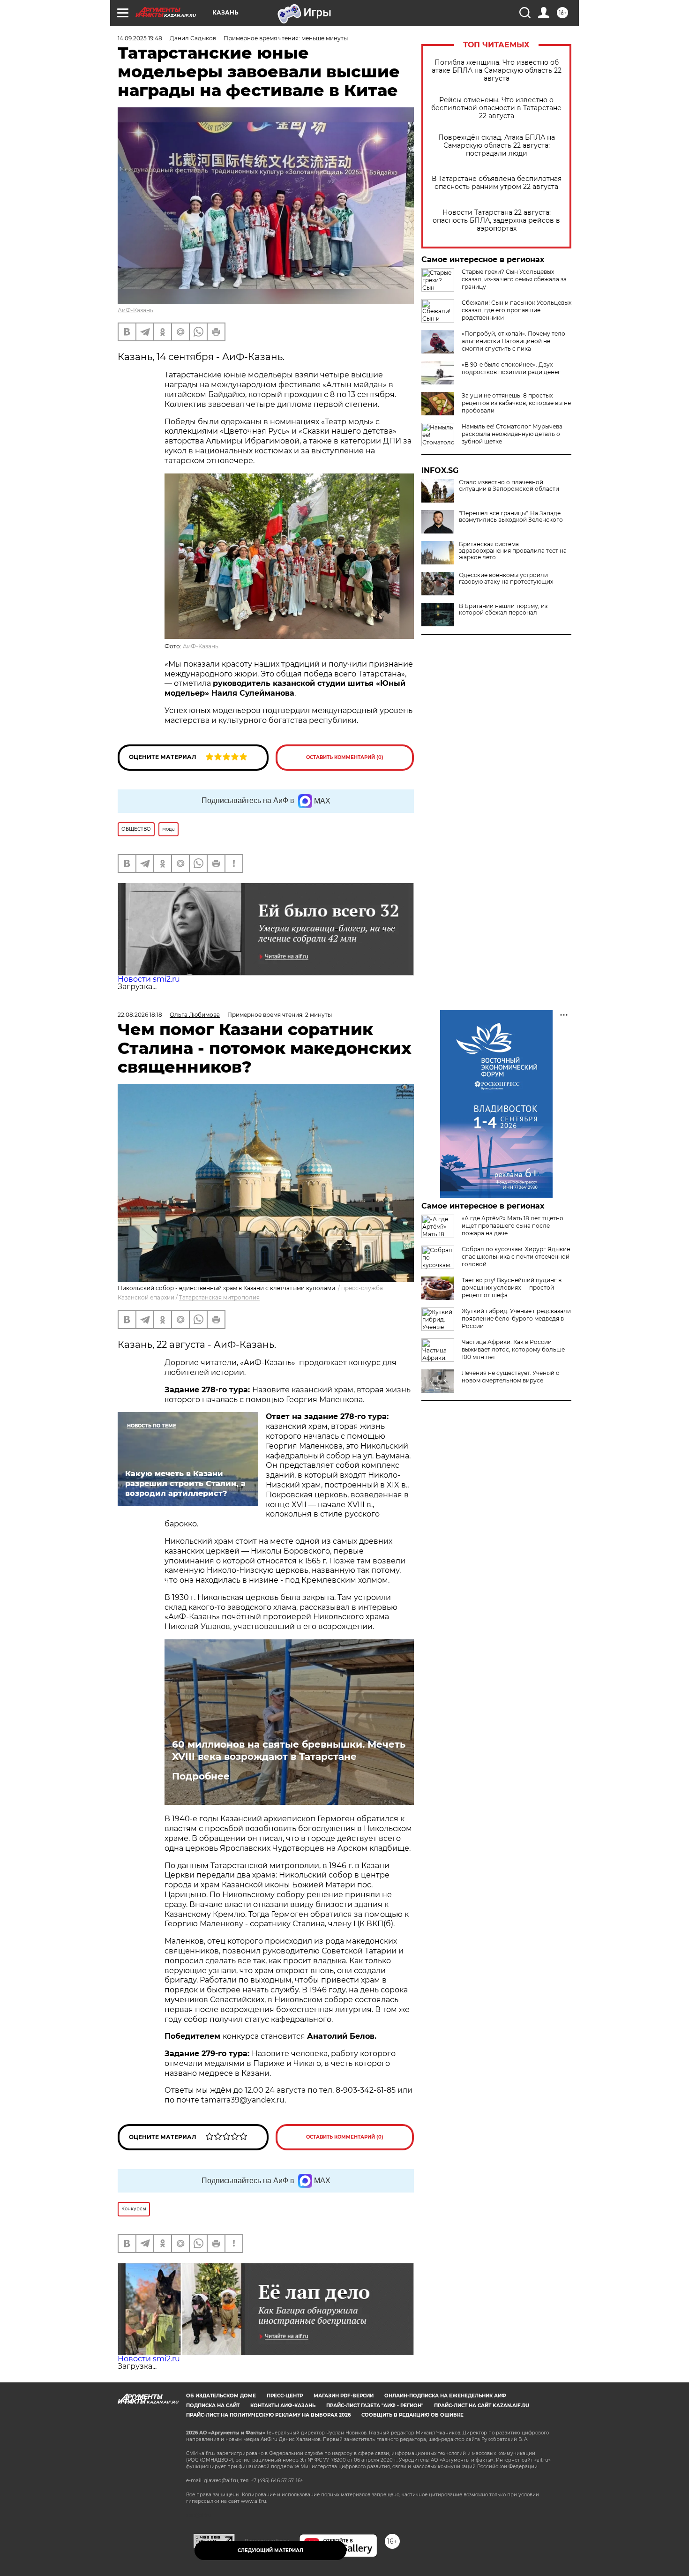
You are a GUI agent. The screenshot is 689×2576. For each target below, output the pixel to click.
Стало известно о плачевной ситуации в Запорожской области (509, 486)
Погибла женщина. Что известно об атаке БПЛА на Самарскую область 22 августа (497, 71)
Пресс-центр (285, 2396)
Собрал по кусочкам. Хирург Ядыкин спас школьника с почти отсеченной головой (516, 1257)
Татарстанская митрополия (219, 1297)
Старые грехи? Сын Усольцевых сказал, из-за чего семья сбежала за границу (514, 279)
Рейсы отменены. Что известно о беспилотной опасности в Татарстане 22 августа (496, 108)
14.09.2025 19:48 (140, 38)
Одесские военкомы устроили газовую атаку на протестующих (506, 578)
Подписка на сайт (213, 2406)
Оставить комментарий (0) (345, 757)
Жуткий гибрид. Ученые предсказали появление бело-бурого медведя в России (516, 1318)
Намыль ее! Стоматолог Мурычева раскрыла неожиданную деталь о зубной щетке (512, 434)
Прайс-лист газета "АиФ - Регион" (375, 2406)
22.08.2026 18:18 (140, 1015)
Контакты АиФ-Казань (283, 2406)
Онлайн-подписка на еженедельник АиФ (445, 2396)
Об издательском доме (221, 2396)
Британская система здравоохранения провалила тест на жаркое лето (513, 551)
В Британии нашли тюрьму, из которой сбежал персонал (503, 609)
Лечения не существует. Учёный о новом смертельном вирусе (511, 1377)
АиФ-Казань (135, 310)
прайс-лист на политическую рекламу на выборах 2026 (268, 2415)
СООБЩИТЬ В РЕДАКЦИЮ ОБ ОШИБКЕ (412, 2415)
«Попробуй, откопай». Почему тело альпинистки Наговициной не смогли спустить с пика (513, 341)
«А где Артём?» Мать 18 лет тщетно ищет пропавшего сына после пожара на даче (513, 1226)
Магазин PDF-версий (344, 2396)
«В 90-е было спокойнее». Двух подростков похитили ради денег (511, 368)
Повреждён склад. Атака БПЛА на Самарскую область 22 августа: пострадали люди (497, 146)
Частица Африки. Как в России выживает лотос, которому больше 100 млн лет (513, 1349)
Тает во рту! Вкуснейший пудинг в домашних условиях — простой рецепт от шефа (512, 1288)
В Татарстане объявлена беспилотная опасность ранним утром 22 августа (497, 183)
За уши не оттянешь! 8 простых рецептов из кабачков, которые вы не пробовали (516, 403)
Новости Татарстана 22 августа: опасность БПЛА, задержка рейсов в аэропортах (496, 221)
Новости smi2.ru (149, 979)
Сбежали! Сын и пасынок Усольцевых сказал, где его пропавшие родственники (517, 310)
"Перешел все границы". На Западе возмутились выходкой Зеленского (511, 517)
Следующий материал (270, 2550)
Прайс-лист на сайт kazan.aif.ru (482, 2406)
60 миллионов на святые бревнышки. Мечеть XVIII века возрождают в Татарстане (289, 1750)
